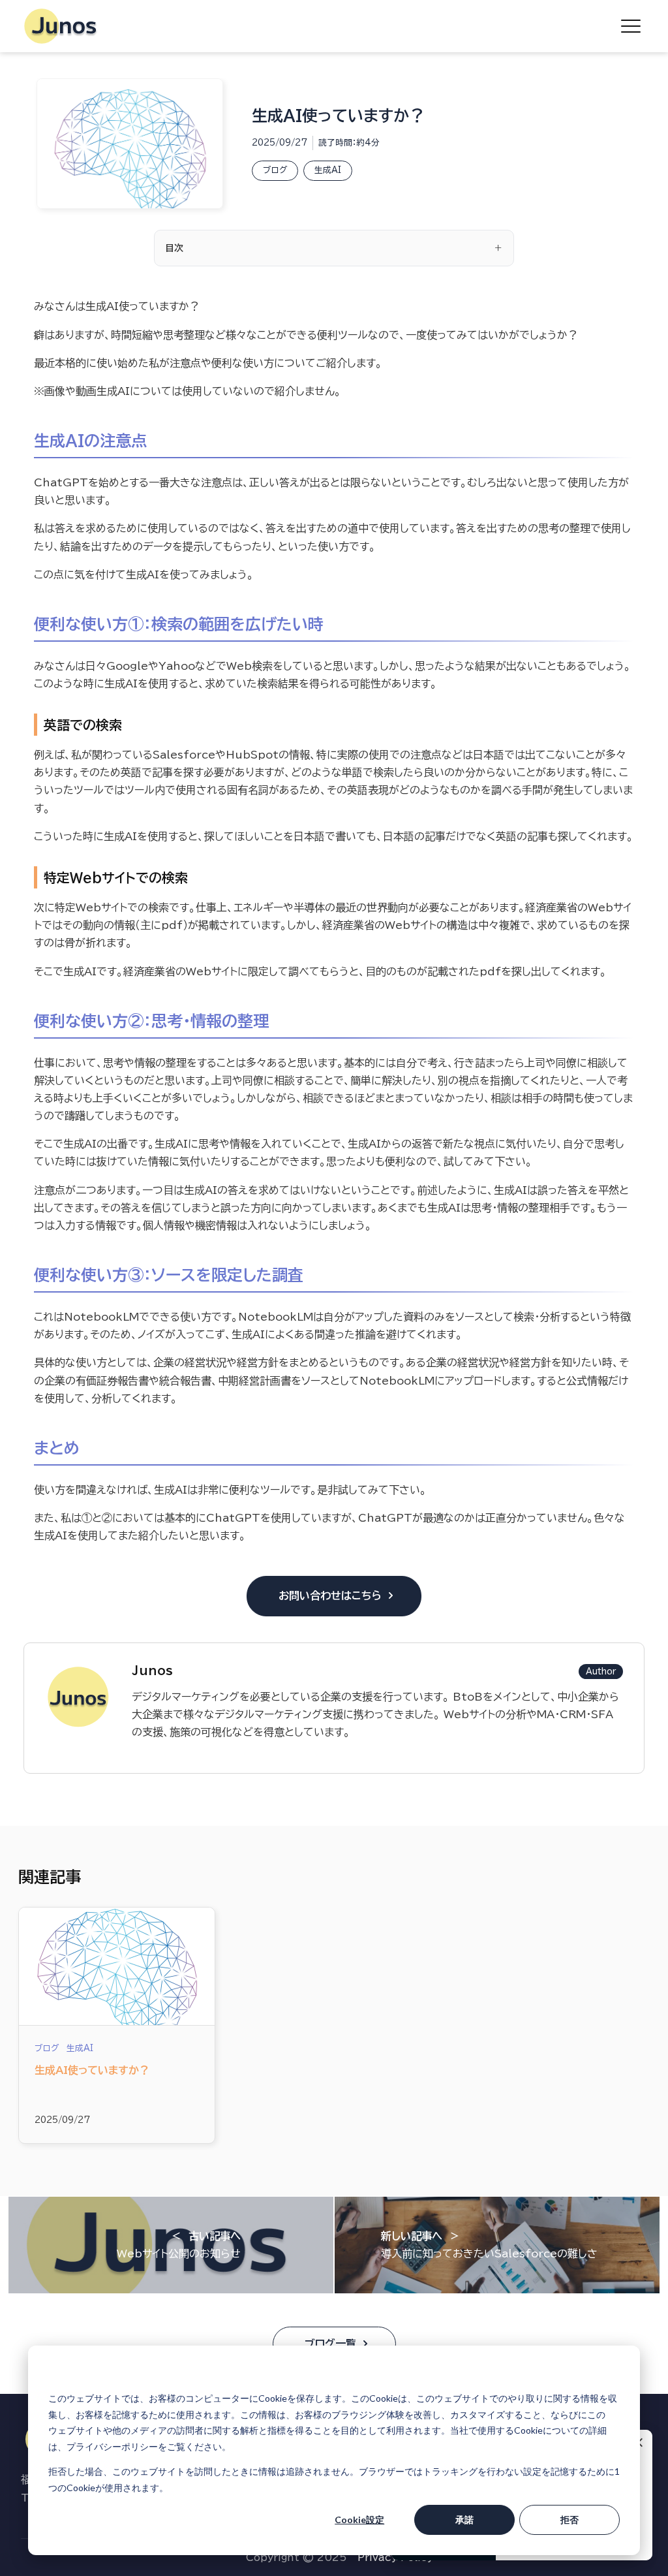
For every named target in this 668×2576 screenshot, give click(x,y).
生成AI (328, 170)
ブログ (275, 170)
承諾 (464, 2520)
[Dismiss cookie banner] (615, 2374)
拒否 (569, 2520)
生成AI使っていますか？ (92, 2070)
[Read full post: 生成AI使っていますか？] (117, 1966)
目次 (174, 248)
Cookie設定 (359, 2520)
